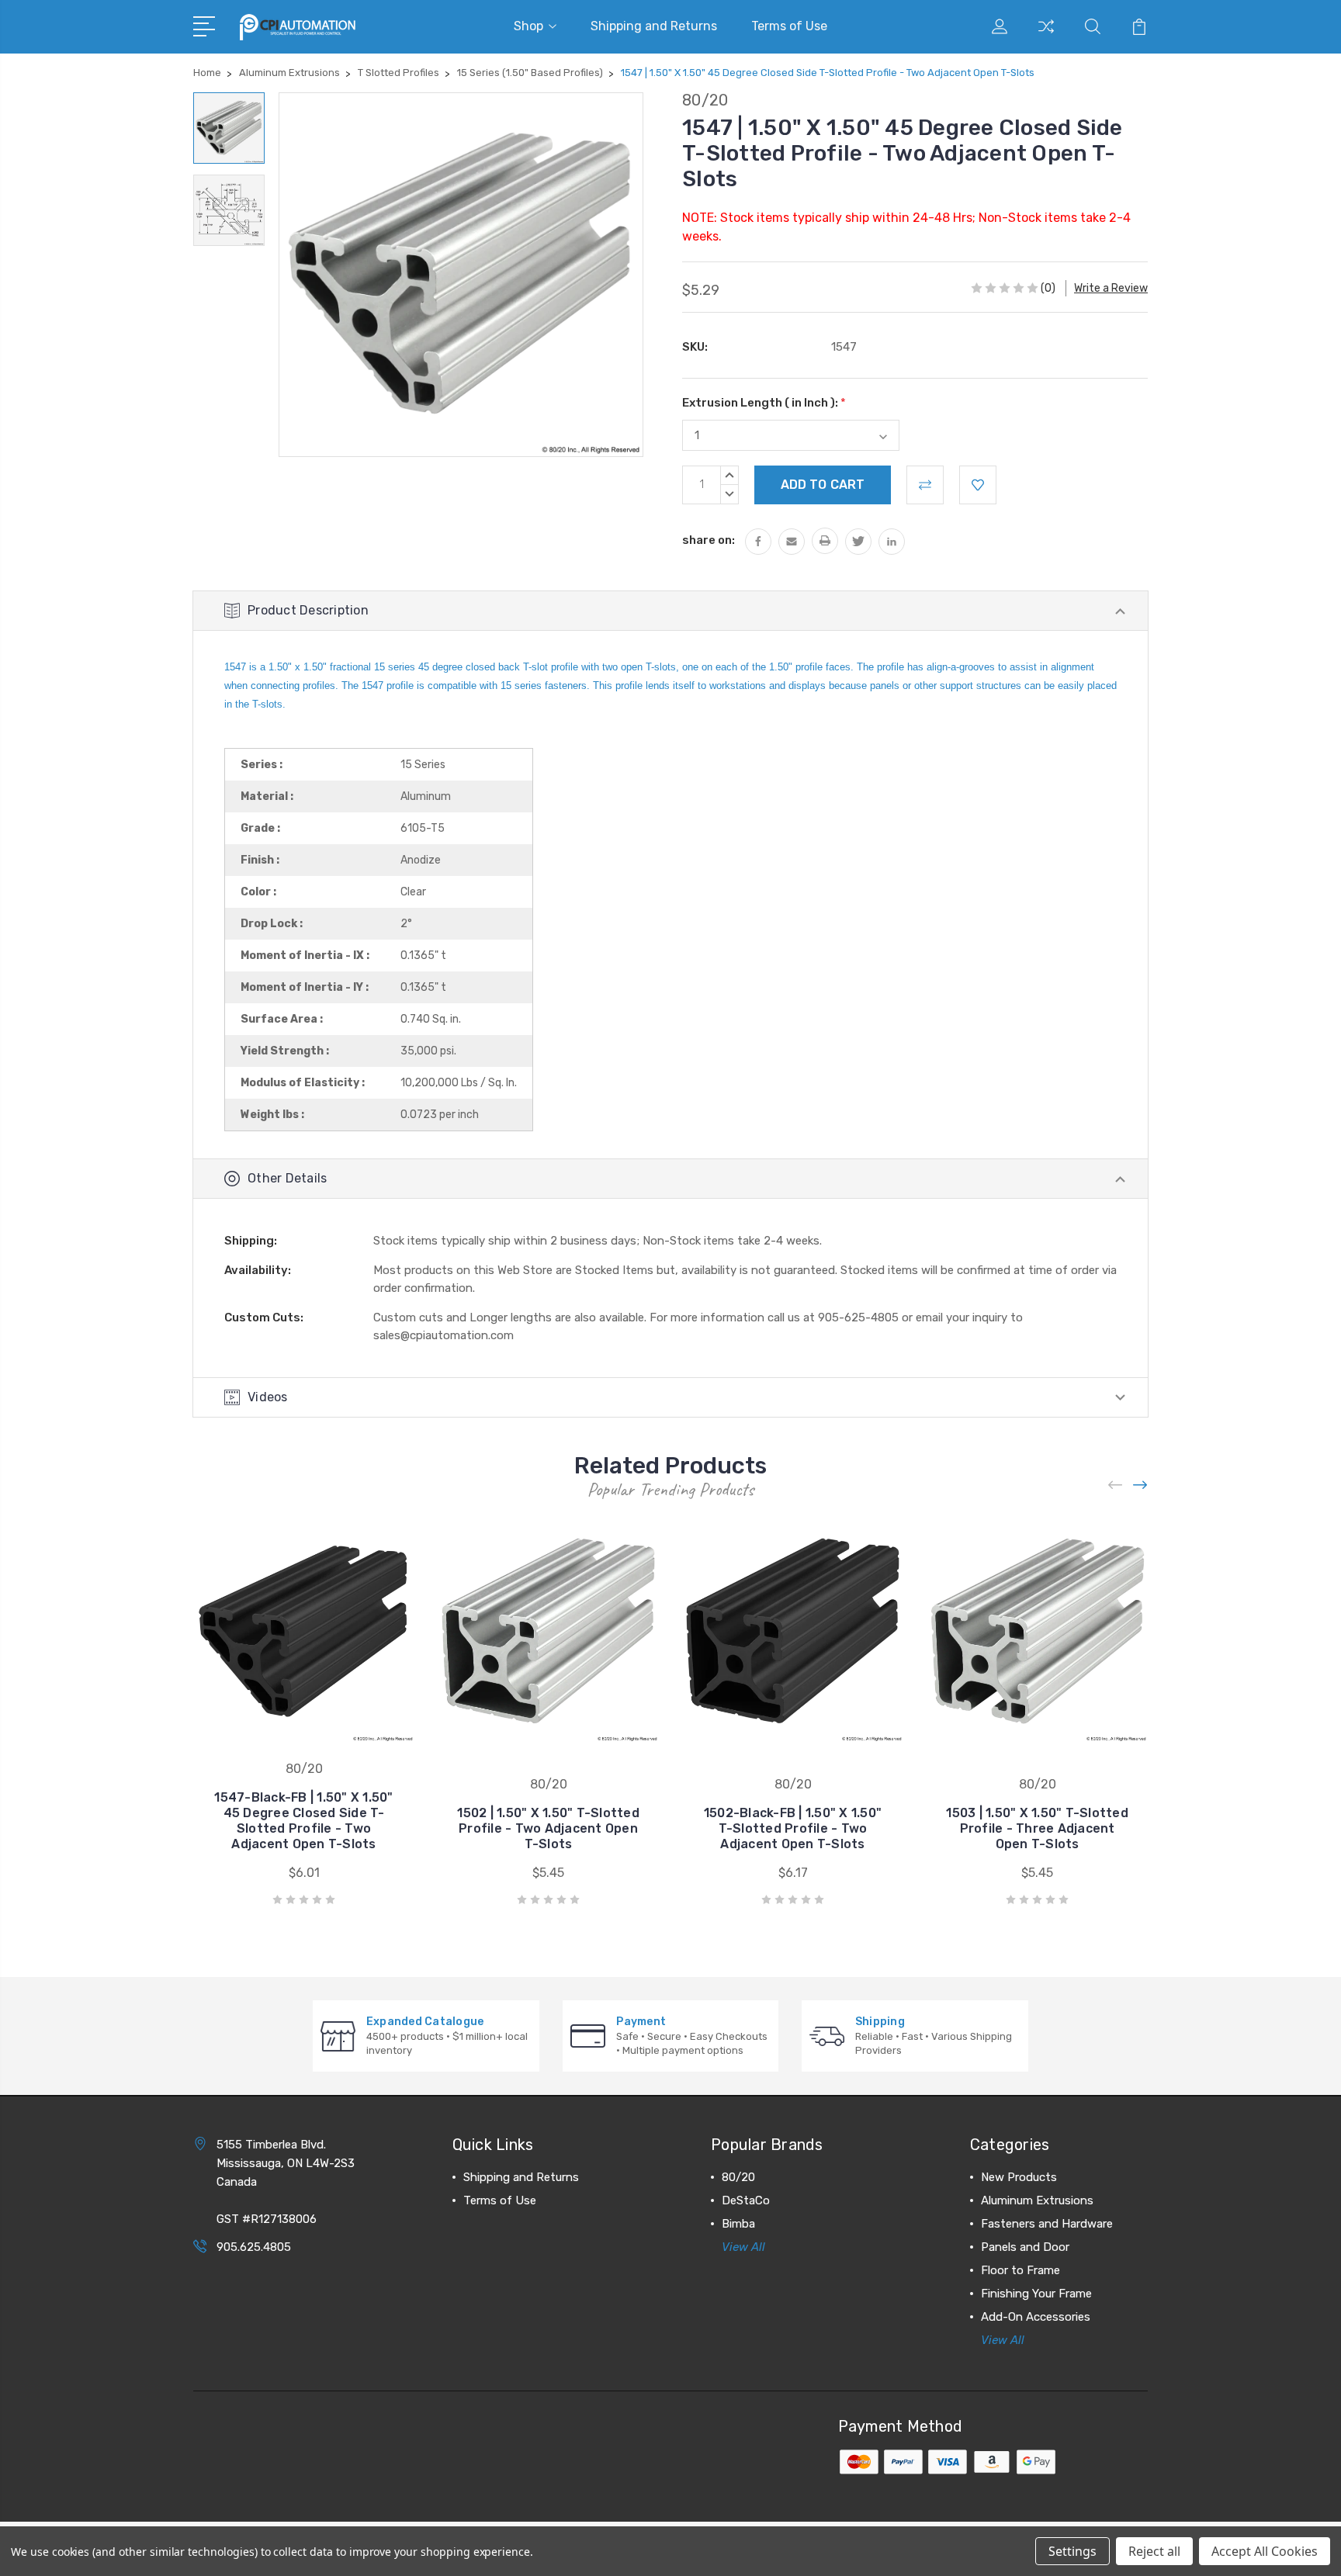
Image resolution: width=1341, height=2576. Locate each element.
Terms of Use (789, 26)
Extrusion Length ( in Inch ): (764, 403)
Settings (1072, 2551)
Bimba (738, 2224)
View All (743, 2247)
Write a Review (1111, 288)
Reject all (1154, 2551)
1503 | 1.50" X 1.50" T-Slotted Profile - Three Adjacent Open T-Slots (1037, 1828)
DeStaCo (746, 2200)
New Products (1019, 2177)
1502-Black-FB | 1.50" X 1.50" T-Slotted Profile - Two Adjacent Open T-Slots (793, 1828)
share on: (709, 540)
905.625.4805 (254, 2247)
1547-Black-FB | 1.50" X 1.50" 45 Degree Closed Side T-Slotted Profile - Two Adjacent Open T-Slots (303, 1821)
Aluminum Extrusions (1037, 2200)
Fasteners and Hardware (1047, 2224)
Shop (528, 26)
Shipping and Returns (654, 26)
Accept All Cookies (1265, 2551)
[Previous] (1116, 1485)
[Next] (1141, 1485)
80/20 (738, 2177)
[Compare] (1046, 36)
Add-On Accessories (1036, 2317)
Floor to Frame (1020, 2270)
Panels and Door (1025, 2247)
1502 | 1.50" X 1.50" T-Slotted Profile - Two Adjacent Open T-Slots (548, 1828)
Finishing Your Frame (1036, 2294)
